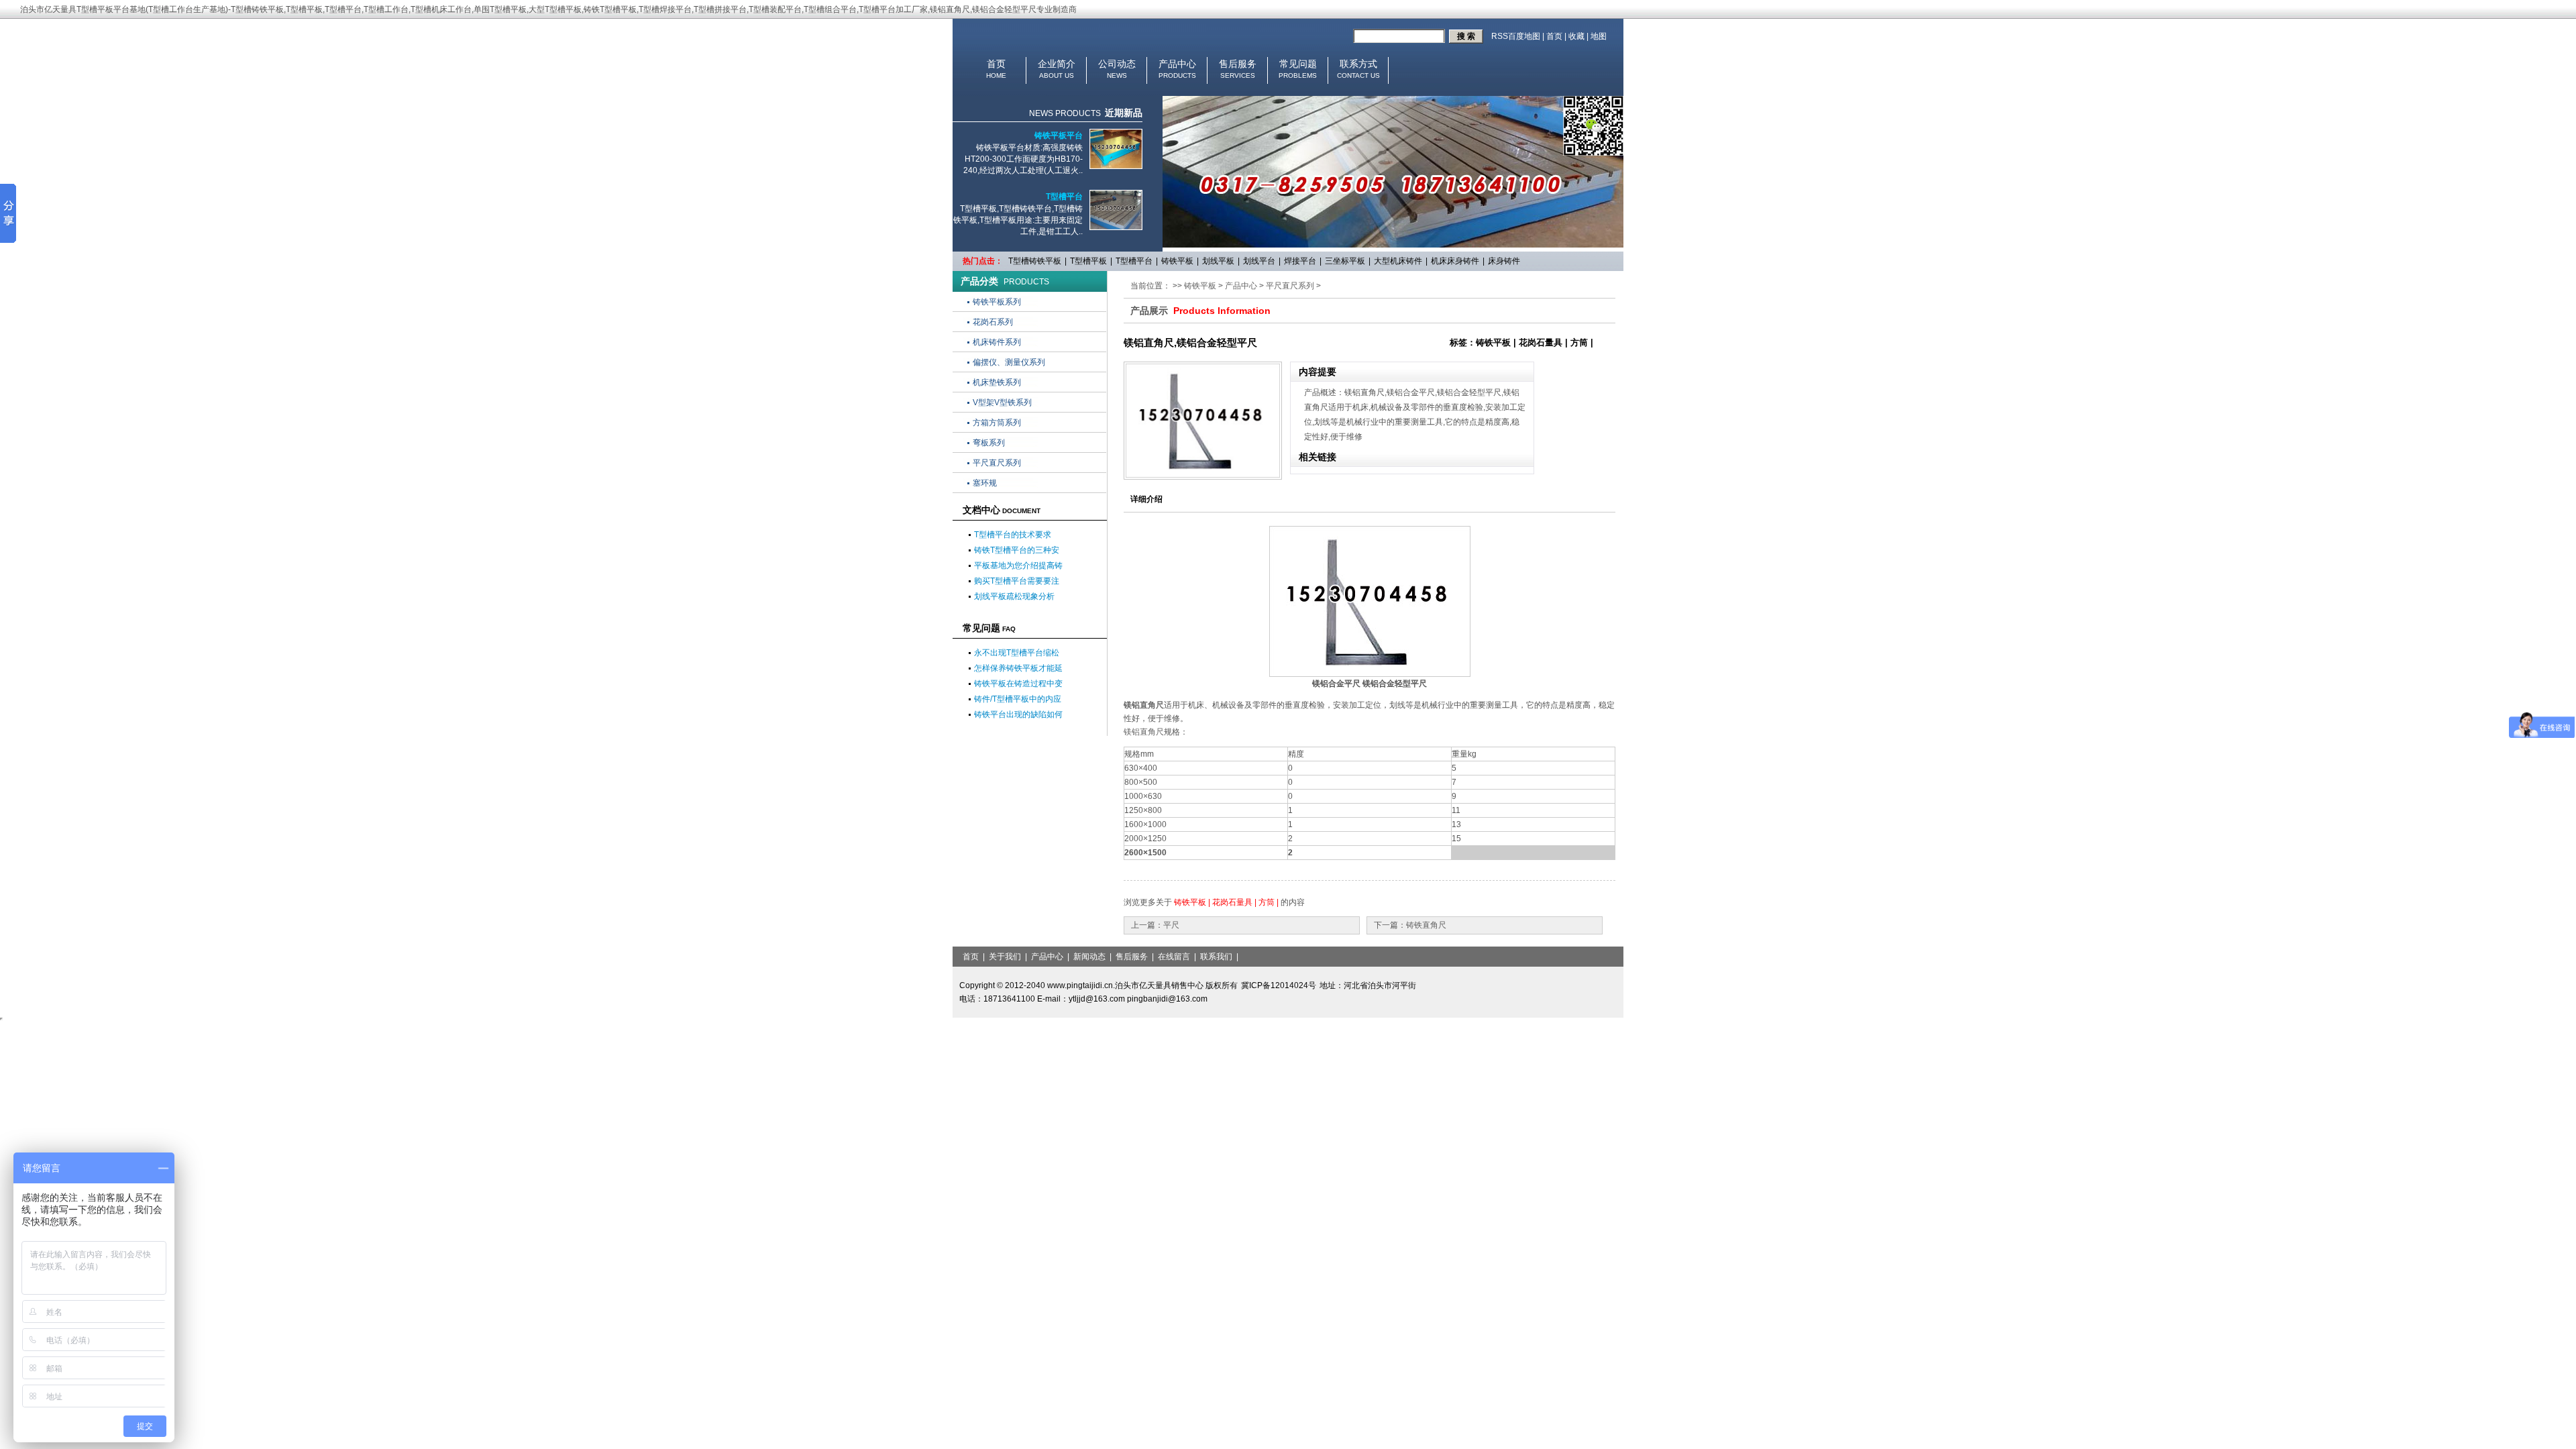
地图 (1599, 36)
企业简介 (1057, 64)
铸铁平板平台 (1059, 136)
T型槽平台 (1064, 197)
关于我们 (1005, 957)
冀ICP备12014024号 (1279, 985)
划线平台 (1259, 261)
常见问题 (1298, 64)
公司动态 (1117, 64)
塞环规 (985, 483)
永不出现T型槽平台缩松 (1017, 653)
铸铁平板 (1177, 261)
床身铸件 (1504, 261)
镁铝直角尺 (1144, 705)
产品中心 (1177, 64)
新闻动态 (1089, 957)
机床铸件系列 (997, 342)
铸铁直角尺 (1426, 925)
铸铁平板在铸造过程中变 (1018, 684)
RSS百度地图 (1516, 36)
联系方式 (1358, 64)
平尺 (1171, 925)
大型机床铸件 (1398, 261)
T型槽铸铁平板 (1035, 261)
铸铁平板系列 (997, 302)
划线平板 (1218, 261)
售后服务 (1238, 64)
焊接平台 (1300, 261)
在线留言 (1174, 957)
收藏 (1576, 36)
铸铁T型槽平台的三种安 (1017, 550)
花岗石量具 (1232, 902)
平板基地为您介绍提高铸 (1018, 566)
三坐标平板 (1345, 261)
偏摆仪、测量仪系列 (1009, 362)
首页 (1554, 36)
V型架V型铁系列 (1002, 402)
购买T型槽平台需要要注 (1017, 581)
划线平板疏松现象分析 (1014, 596)
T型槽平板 (1088, 261)
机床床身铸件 (1455, 261)
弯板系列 (989, 443)
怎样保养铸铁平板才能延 (1018, 668)
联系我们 (1216, 957)
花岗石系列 (993, 322)
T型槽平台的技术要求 (1013, 535)
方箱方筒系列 (997, 423)
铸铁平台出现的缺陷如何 (1018, 714)
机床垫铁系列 (997, 382)
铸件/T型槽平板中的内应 (1018, 699)
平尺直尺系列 (997, 463)
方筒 (1267, 902)
